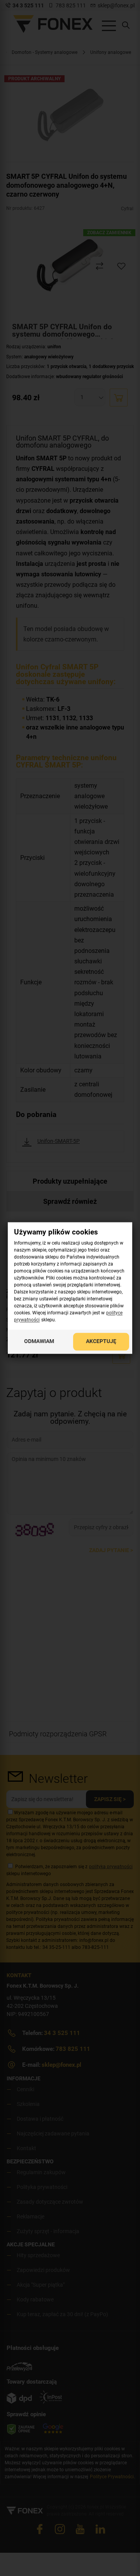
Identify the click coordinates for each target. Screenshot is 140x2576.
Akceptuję (101, 1342)
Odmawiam (39, 1342)
